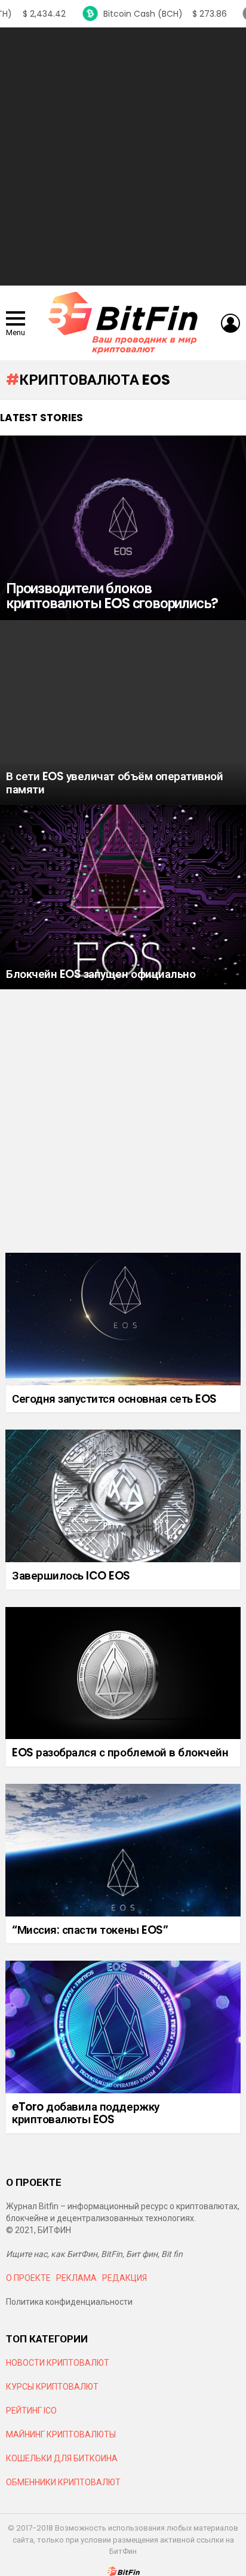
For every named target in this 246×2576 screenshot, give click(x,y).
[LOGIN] (230, 323)
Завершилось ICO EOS (71, 1576)
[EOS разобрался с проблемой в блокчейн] (123, 1673)
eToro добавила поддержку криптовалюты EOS (86, 2113)
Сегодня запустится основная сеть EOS (114, 1399)
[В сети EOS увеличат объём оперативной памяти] (123, 712)
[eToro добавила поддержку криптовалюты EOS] (123, 2027)
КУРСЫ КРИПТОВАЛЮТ (52, 2387)
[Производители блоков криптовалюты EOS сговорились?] (123, 528)
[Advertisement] (123, 157)
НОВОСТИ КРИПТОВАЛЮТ (58, 2363)
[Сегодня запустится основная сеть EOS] (123, 1319)
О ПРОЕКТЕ (28, 2278)
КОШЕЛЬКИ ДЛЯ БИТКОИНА (62, 2458)
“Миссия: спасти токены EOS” (90, 1930)
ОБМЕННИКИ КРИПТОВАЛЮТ (63, 2482)
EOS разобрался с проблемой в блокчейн (120, 1752)
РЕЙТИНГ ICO (32, 2411)
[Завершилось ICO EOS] (123, 1496)
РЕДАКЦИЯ (124, 2278)
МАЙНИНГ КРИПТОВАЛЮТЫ (61, 2434)
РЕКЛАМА (76, 2278)
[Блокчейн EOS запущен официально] (123, 897)
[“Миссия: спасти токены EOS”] (123, 1850)
